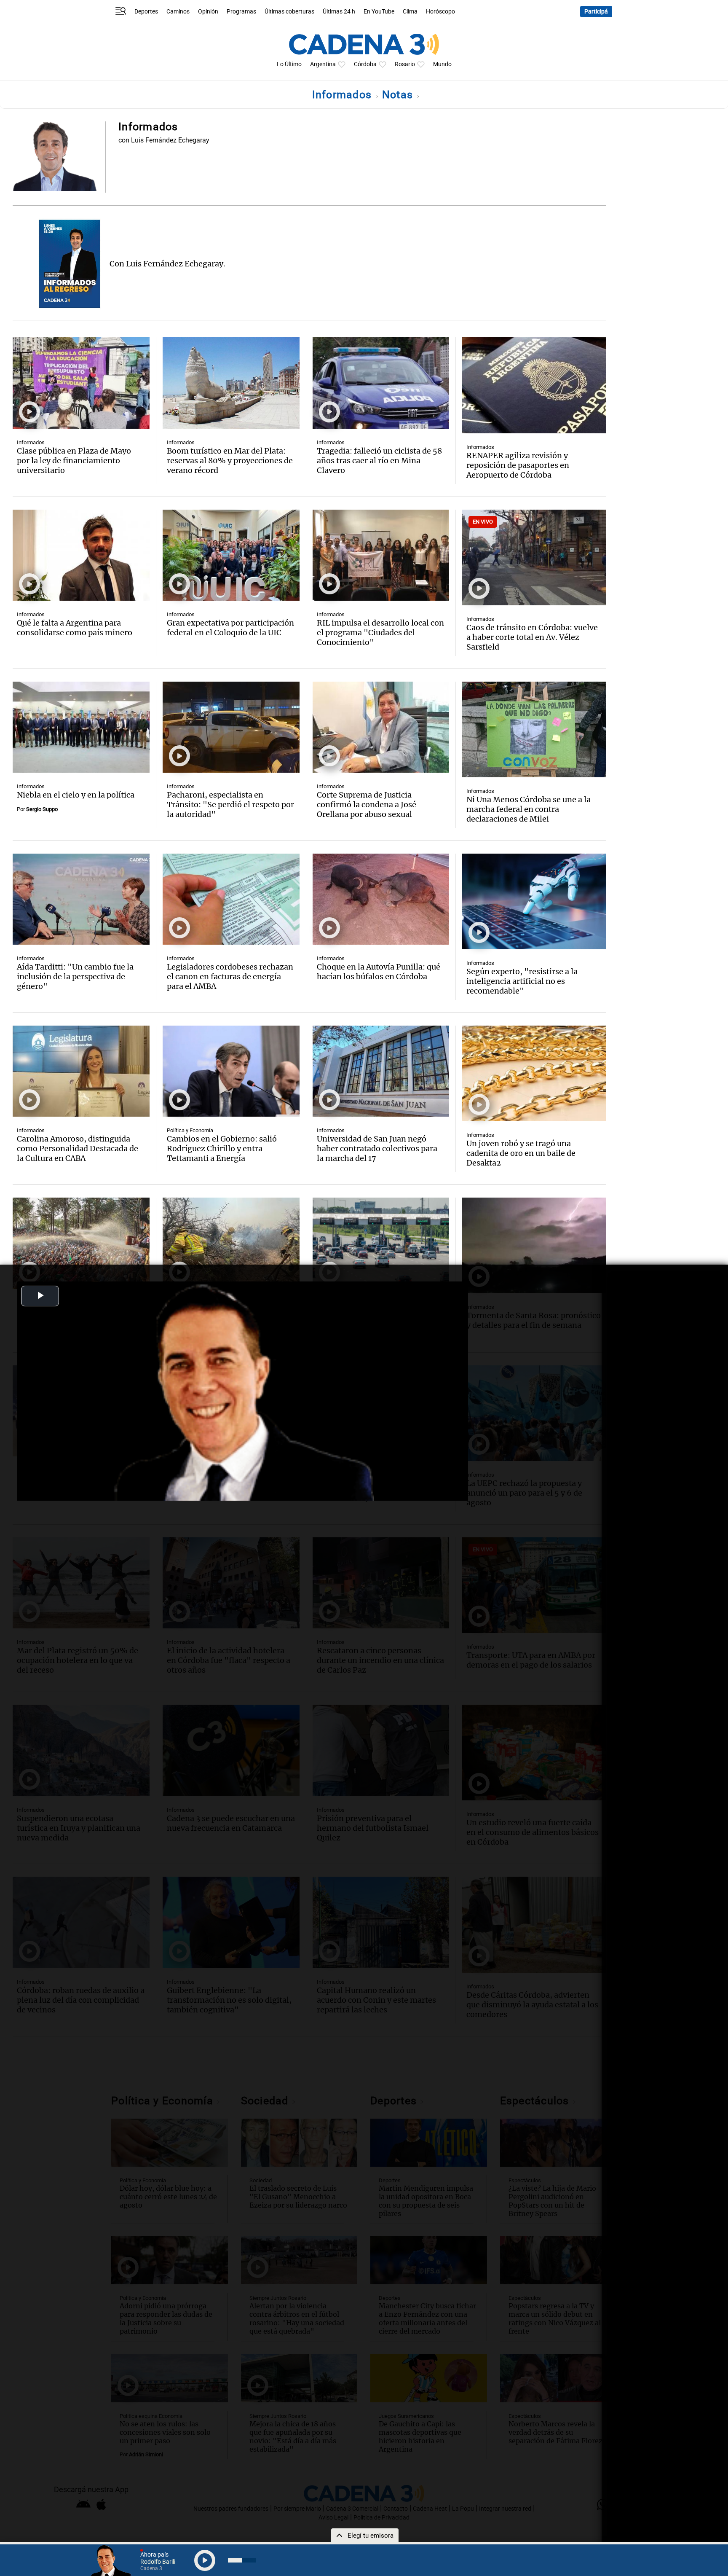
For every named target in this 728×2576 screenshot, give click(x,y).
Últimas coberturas (289, 12)
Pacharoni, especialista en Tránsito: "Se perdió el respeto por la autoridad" (230, 804)
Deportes (146, 12)
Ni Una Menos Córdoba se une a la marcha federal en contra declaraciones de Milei (529, 809)
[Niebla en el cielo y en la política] (81, 727)
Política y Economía (190, 1130)
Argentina (323, 64)
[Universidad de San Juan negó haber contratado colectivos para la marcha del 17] (381, 1071)
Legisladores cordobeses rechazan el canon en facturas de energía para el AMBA (230, 976)
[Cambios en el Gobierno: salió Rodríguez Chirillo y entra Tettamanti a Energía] (231, 1071)
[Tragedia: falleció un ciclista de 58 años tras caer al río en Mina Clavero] (381, 383)
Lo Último (289, 64)
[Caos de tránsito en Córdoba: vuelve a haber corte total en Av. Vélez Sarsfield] (534, 557)
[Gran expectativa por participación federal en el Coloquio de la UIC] (231, 555)
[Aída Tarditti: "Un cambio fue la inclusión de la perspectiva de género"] (81, 899)
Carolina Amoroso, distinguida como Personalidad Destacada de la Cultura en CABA (78, 1148)
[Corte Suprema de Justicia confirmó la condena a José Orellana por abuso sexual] (381, 727)
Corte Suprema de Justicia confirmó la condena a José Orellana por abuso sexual (367, 804)
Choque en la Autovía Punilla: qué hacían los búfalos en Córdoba (379, 972)
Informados (344, 95)
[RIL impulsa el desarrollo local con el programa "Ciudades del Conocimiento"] (381, 555)
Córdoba (365, 64)
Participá (596, 12)
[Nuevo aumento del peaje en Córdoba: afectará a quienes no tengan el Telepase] (381, 1243)
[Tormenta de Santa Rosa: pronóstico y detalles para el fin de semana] (534, 1245)
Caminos (178, 12)
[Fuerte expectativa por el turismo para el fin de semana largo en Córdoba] (81, 1243)
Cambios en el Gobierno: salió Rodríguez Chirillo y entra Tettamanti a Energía (222, 1148)
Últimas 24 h (339, 12)
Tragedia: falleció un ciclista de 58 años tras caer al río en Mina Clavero (379, 461)
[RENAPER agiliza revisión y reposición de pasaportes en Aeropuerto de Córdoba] (534, 385)
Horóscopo (440, 12)
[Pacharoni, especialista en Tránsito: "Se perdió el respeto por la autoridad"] (231, 727)
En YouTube (379, 12)
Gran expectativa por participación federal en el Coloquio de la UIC (230, 628)
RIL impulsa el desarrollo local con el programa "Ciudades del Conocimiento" (380, 633)
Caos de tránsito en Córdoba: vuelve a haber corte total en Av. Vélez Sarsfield (532, 637)
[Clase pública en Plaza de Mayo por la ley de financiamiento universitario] (81, 383)
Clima (410, 12)
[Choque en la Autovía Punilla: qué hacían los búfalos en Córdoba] (381, 899)
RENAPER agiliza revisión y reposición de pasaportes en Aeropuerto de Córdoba (518, 465)
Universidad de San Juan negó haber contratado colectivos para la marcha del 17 (377, 1148)
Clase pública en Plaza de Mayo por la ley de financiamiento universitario (74, 461)
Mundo (442, 64)
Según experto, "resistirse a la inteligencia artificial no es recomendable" (522, 981)
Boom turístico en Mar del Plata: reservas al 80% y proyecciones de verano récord (230, 461)
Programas (241, 12)
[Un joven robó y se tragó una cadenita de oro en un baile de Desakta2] (534, 1073)
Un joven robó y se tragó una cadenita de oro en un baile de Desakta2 (521, 1153)
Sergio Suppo (42, 809)
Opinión (208, 12)
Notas (399, 95)
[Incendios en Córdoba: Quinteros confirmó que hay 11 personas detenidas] (231, 1243)
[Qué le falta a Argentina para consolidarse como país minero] (81, 555)
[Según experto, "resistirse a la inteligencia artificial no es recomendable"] (534, 901)
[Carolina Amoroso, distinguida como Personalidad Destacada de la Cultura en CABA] (81, 1071)
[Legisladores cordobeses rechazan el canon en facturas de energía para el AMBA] (231, 899)
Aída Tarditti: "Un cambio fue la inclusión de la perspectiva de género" (75, 976)
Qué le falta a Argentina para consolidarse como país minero (75, 628)
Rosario (405, 64)
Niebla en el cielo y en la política (76, 795)
